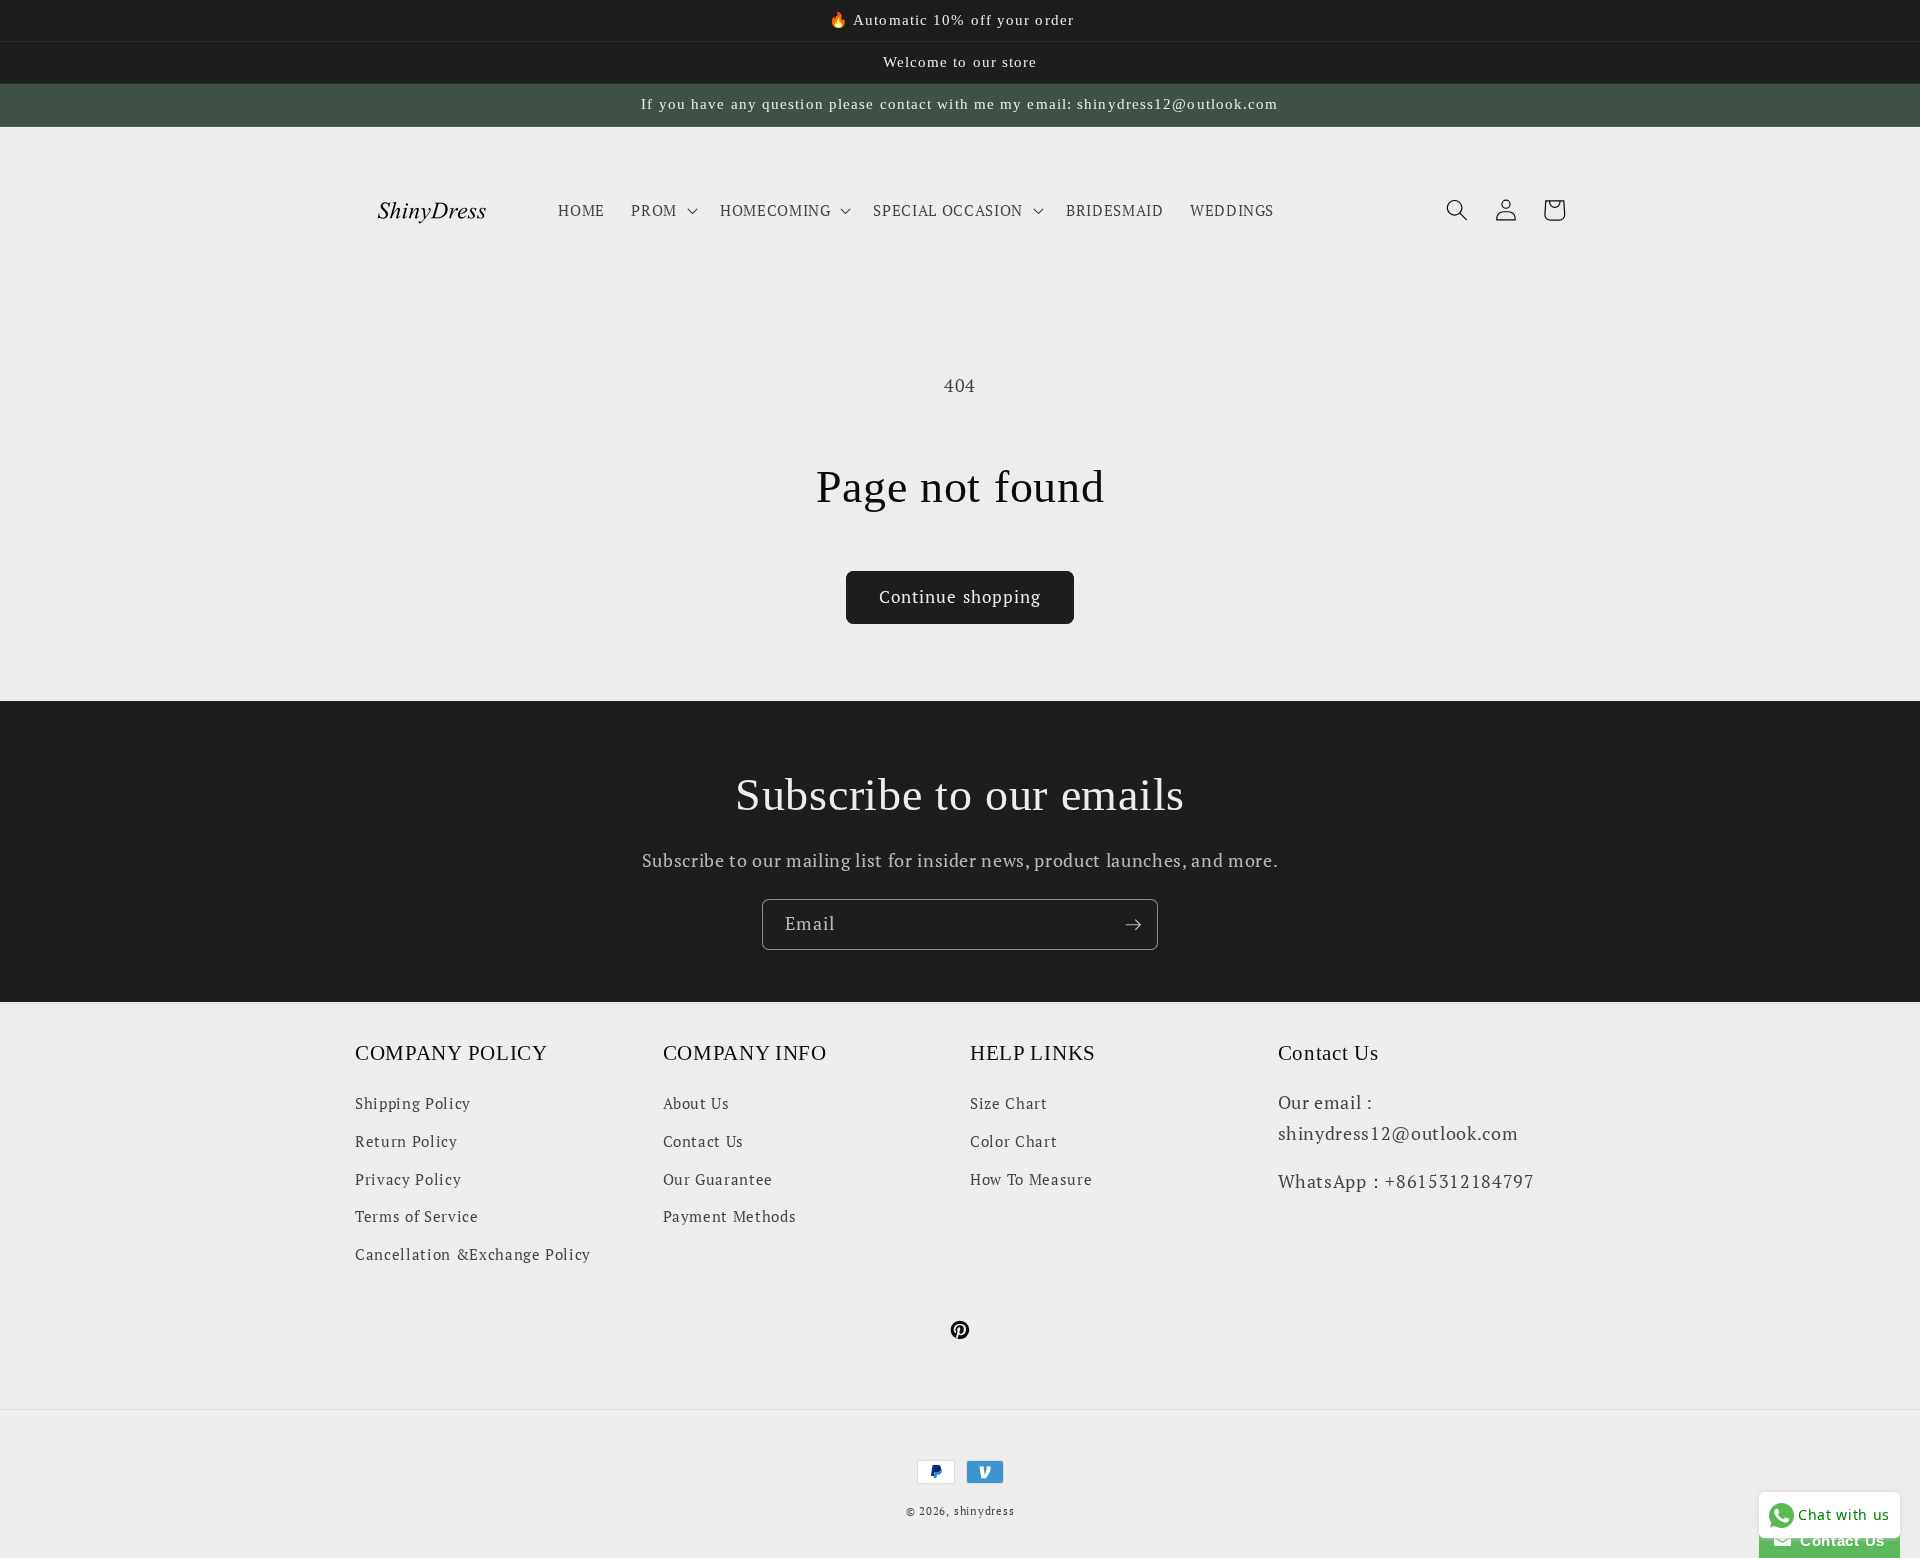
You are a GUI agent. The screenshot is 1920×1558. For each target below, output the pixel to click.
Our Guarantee (718, 1179)
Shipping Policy (413, 1103)
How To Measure (1031, 1179)
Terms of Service (417, 1216)
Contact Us (704, 1141)
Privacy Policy (408, 1179)
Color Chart (1013, 1141)
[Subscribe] (1133, 925)
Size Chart (1009, 1103)
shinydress (984, 1511)
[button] (662, 210)
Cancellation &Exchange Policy (473, 1254)
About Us (696, 1103)
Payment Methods (730, 1216)
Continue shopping (960, 597)
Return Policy (406, 1141)
